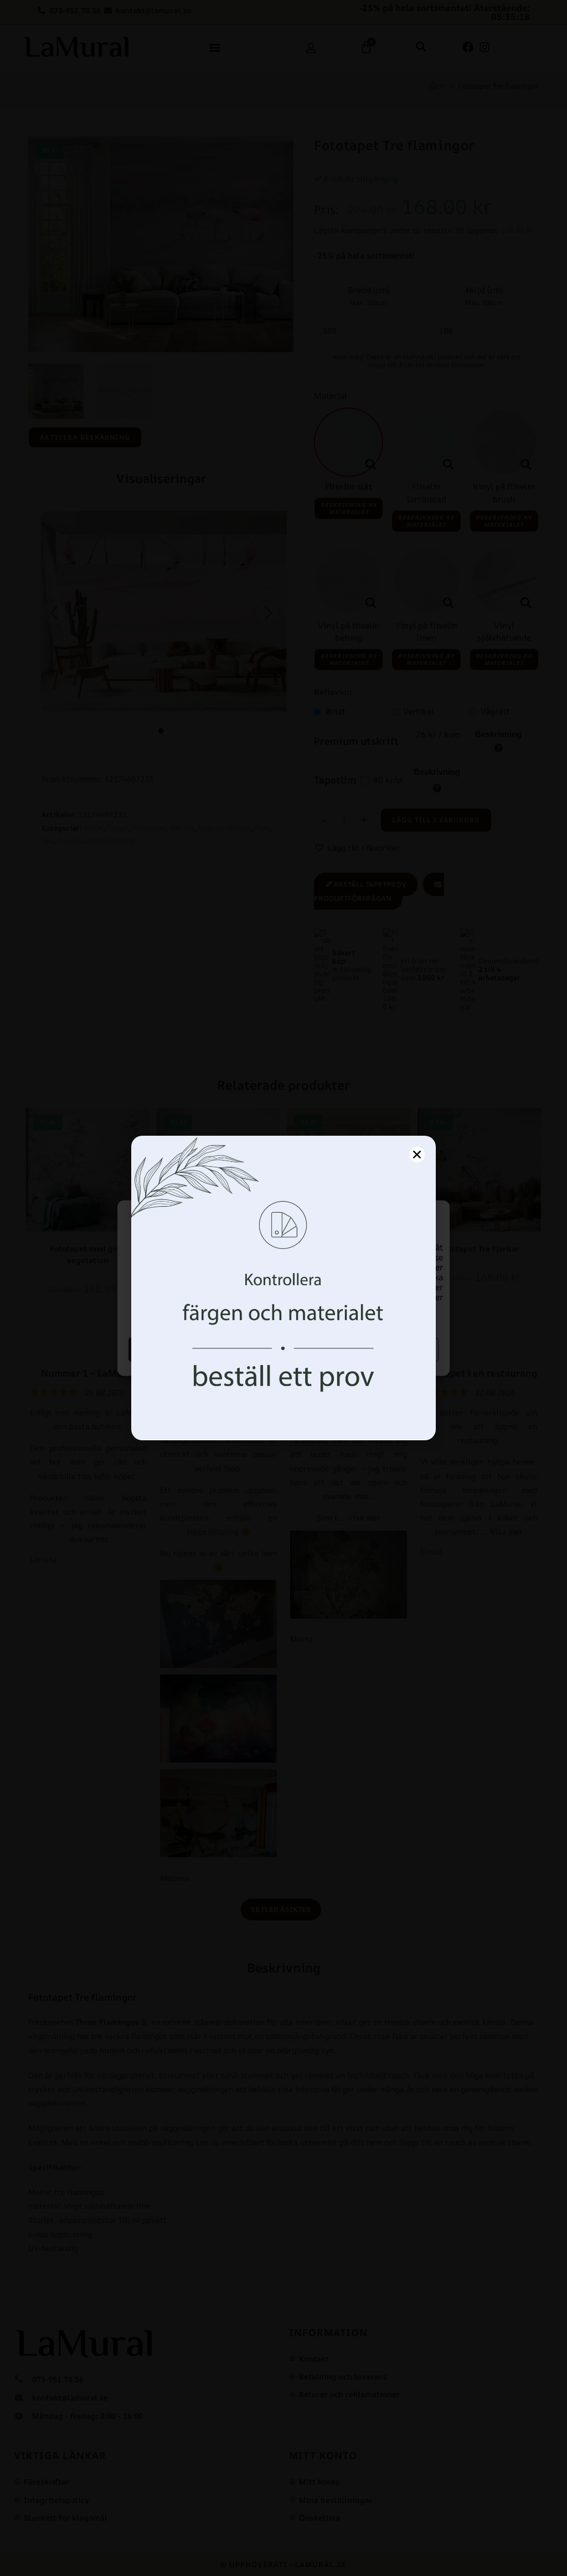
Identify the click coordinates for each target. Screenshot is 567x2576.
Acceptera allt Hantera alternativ (363, 1349)
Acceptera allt (205, 1349)
